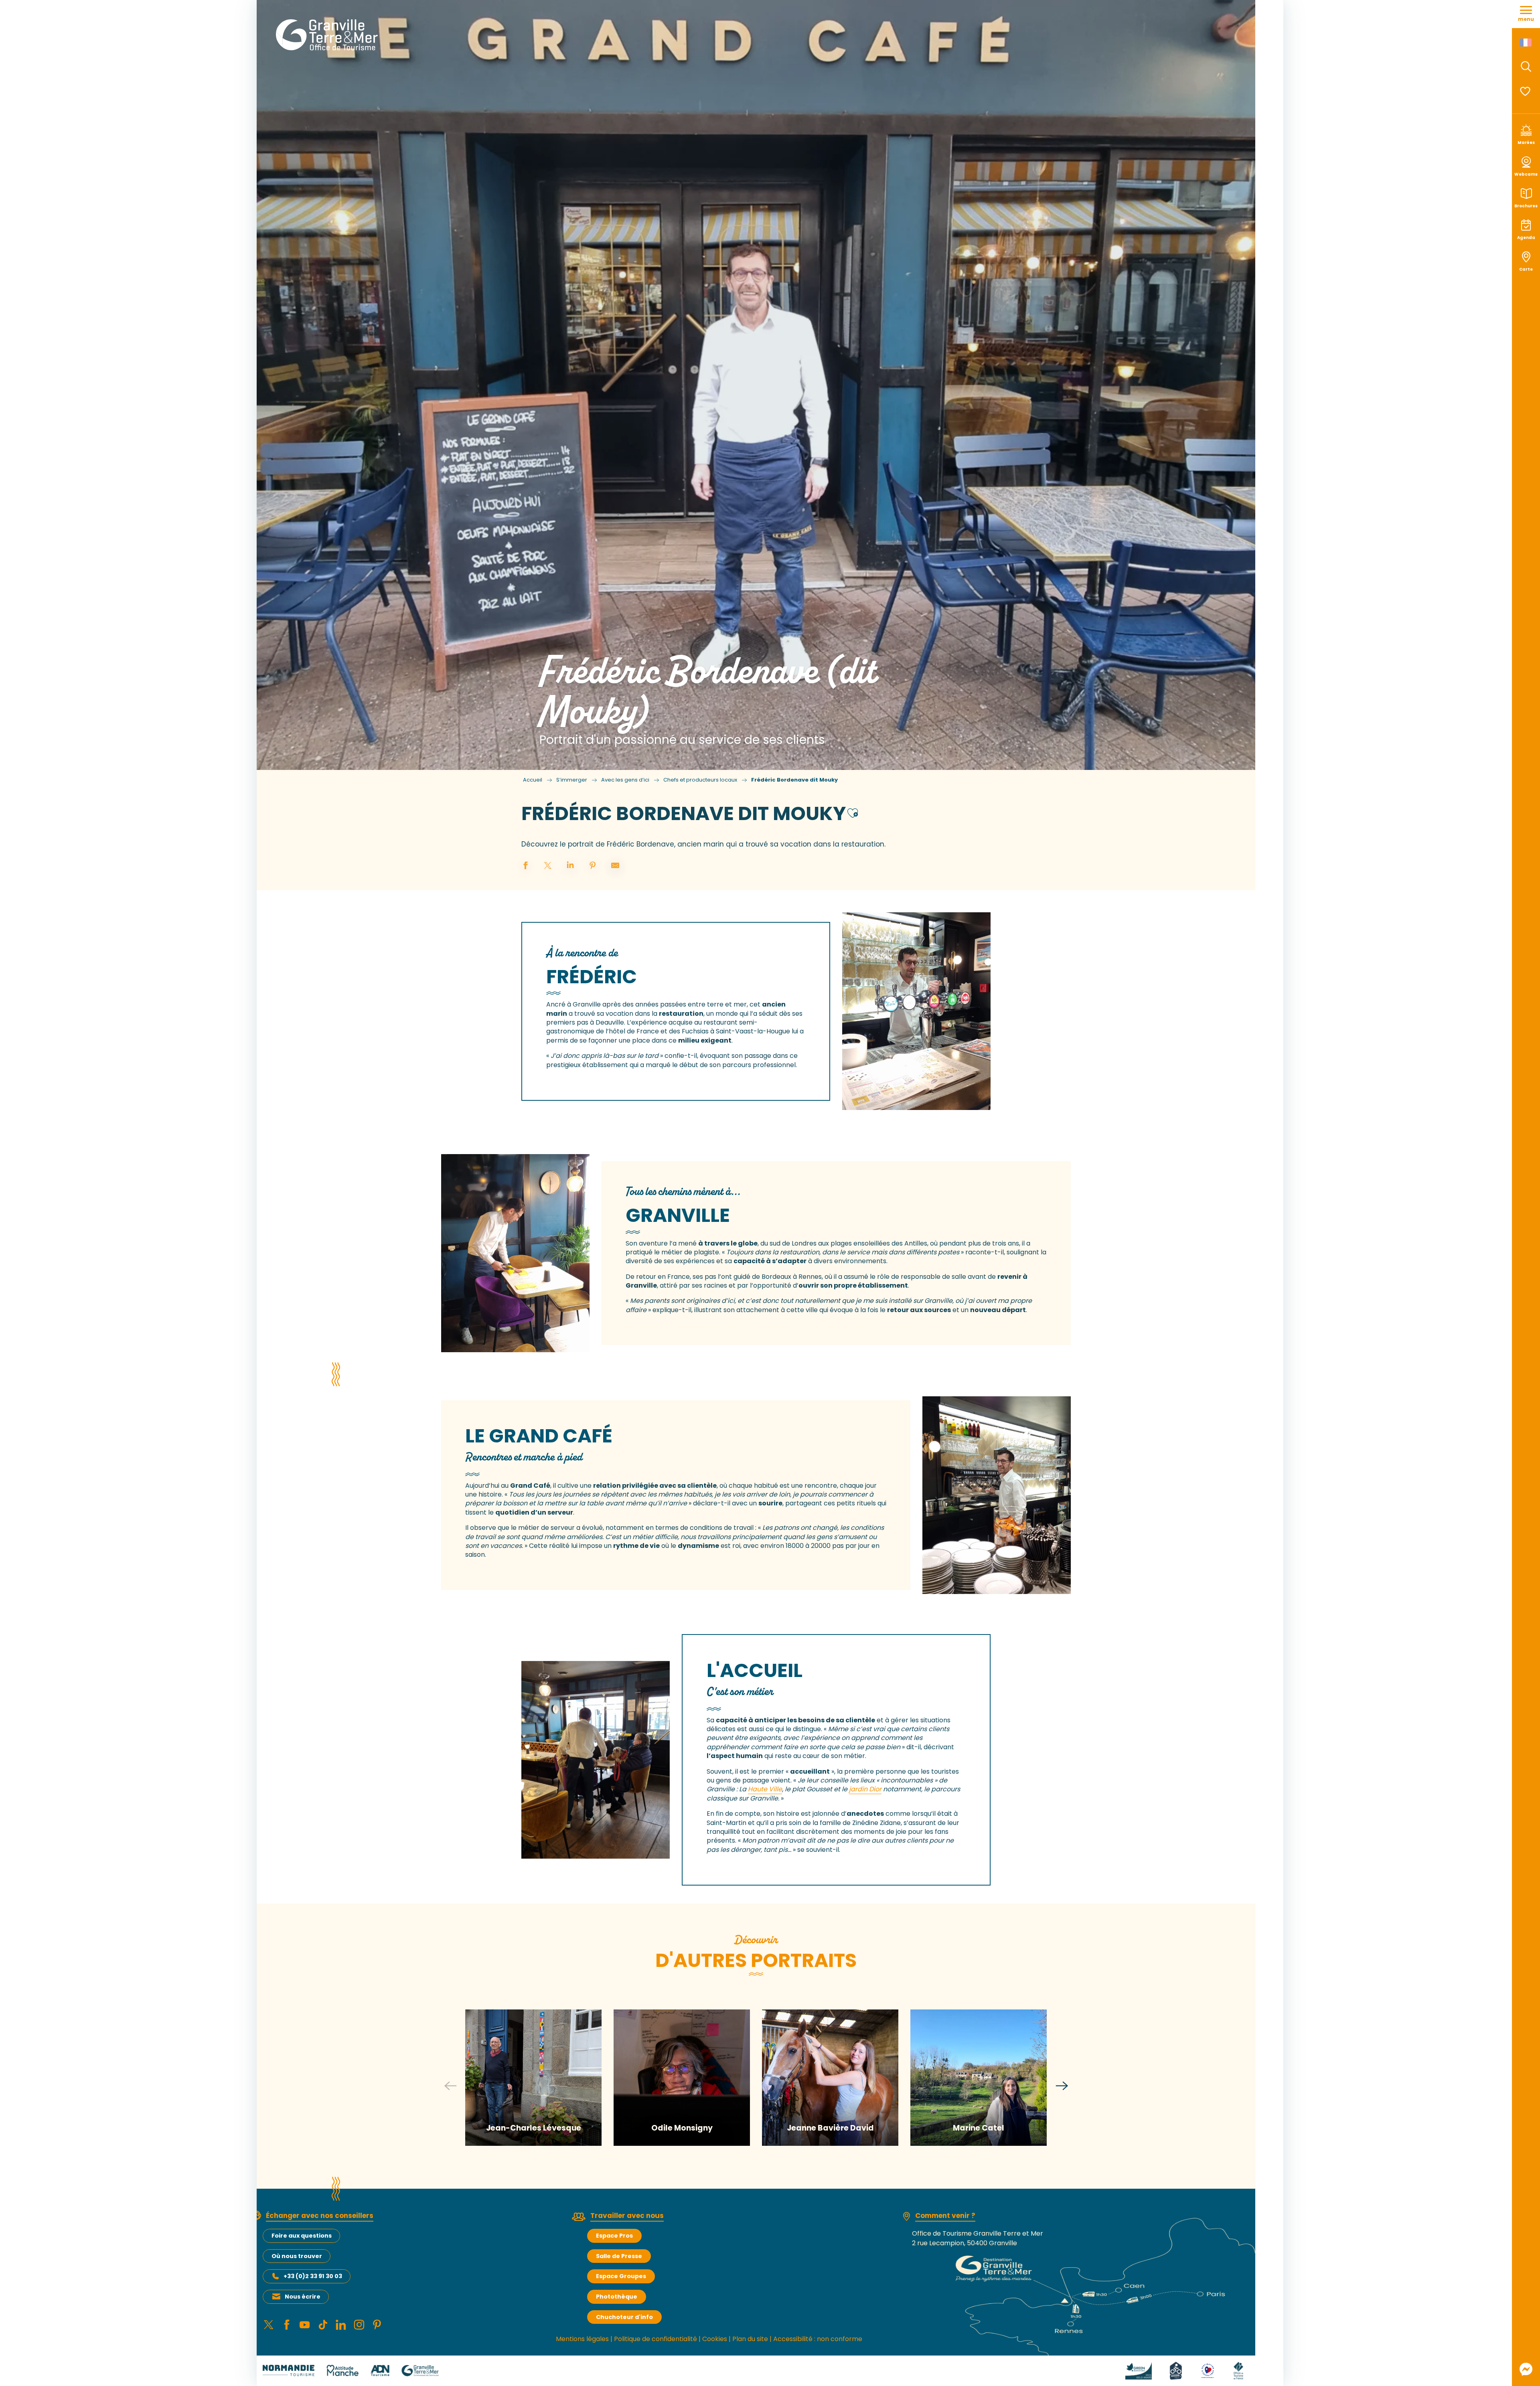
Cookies (715, 2339)
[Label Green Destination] (1139, 2370)
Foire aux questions (302, 2236)
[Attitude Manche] (342, 2370)
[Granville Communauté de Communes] (420, 2370)
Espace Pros (614, 2236)
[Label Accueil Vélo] (1176, 2370)
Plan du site (750, 2339)
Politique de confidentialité (656, 2339)
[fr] (1526, 43)
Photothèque (617, 2297)
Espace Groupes (621, 2276)
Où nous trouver (297, 2256)
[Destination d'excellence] (1208, 2370)
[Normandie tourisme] (289, 2370)
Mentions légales (582, 2339)
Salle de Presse (619, 2256)
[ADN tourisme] (380, 2370)
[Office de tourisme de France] (1238, 2370)
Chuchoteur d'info (624, 2317)
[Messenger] (1526, 2369)
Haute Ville (765, 1789)
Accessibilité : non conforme (818, 2339)
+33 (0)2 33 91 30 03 (313, 2276)
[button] (1526, 67)
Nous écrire (303, 2297)
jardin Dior (865, 1789)
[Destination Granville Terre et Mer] (328, 35)
